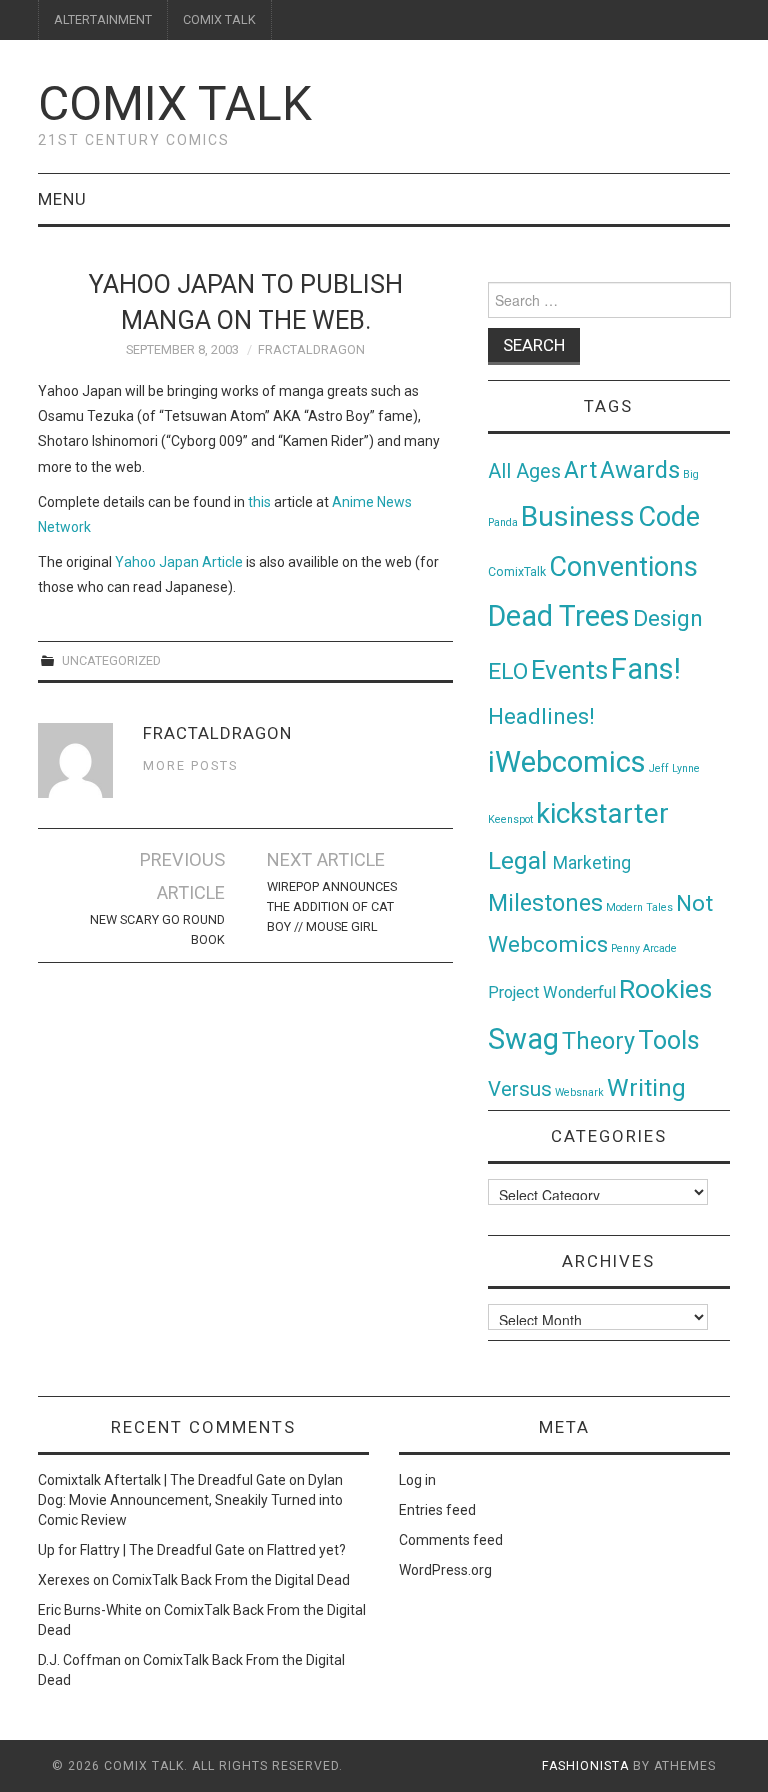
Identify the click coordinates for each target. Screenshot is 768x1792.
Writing (646, 1087)
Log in (417, 1480)
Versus (520, 1089)
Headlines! (541, 716)
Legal (520, 860)
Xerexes (64, 1580)
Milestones (545, 903)
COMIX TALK (219, 19)
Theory (598, 1041)
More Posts (190, 765)
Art (580, 470)
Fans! (646, 669)
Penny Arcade (644, 948)
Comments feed (451, 1540)
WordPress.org (445, 1570)
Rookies (665, 988)
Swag (523, 1039)
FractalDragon (311, 349)
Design (668, 618)
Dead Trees (559, 616)
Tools (669, 1040)
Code (669, 517)
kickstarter (602, 813)
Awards (640, 470)
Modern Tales (639, 907)
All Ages (524, 471)
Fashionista (585, 1766)
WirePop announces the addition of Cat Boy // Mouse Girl (332, 906)
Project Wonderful (552, 992)
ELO (508, 671)
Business (578, 516)
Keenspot (510, 819)
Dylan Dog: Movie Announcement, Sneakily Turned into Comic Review (190, 1500)
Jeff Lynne (674, 768)
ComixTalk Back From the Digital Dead (231, 1580)
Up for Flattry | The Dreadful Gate (141, 1550)
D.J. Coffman (79, 1660)
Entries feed (437, 1510)
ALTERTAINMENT (103, 19)
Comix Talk (175, 103)
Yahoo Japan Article (179, 562)
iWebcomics (567, 762)
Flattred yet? (306, 1550)
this (259, 502)
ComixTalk (517, 572)
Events (569, 670)
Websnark (579, 1092)
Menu (62, 199)
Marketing (592, 863)
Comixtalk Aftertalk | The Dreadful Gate (162, 1480)
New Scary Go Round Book (157, 929)
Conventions (623, 567)
